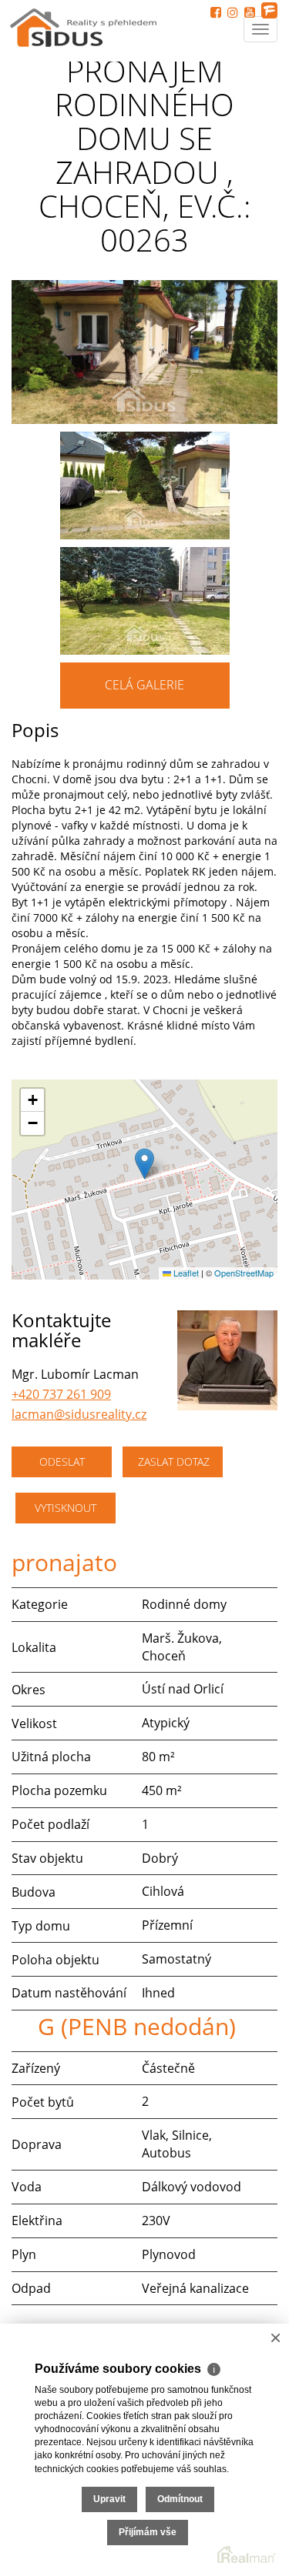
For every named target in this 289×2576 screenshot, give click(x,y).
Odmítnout (180, 2499)
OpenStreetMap (244, 1273)
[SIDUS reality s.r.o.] (85, 24)
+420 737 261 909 (61, 1394)
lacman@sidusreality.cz (79, 1414)
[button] (144, 1164)
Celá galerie (144, 685)
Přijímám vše (148, 2532)
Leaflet (185, 1273)
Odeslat (62, 1462)
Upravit (109, 2499)
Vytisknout (66, 1508)
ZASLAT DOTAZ (174, 1462)
